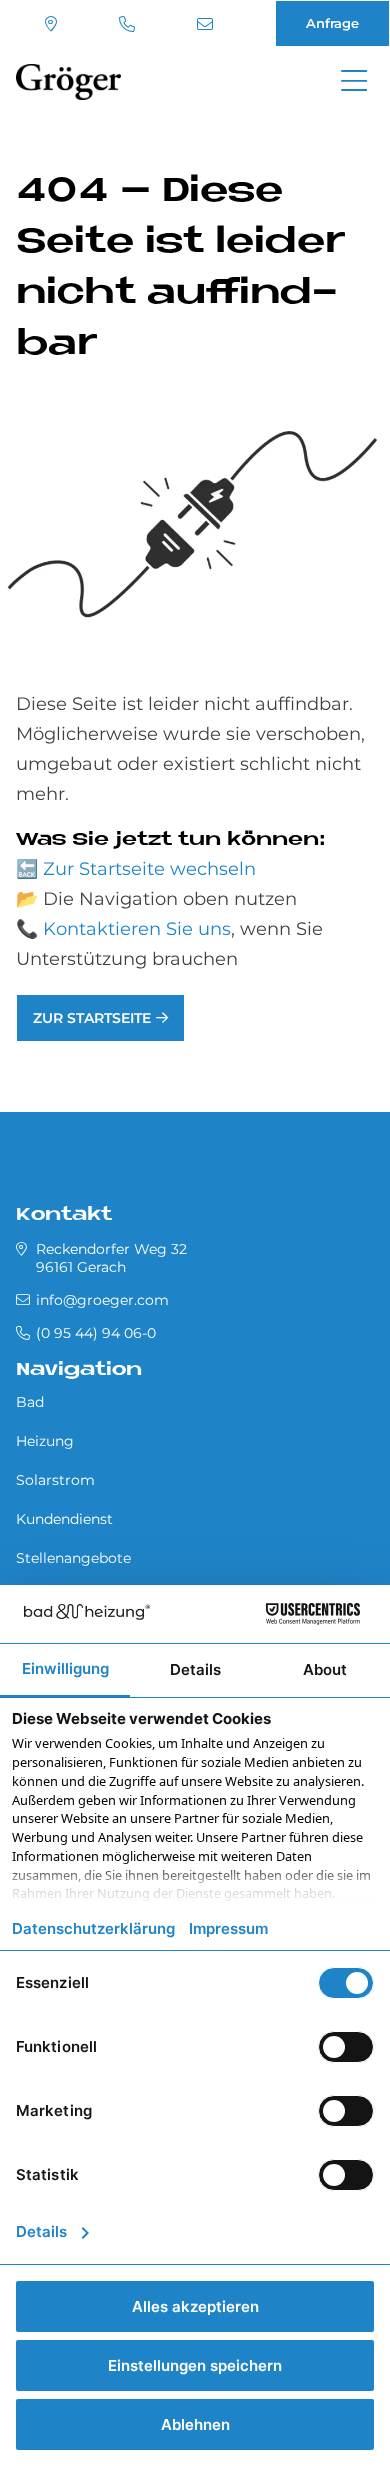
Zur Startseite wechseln (149, 869)
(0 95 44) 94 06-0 (129, 24)
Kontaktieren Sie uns (137, 929)
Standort (53, 24)
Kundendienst (64, 1519)
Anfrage (332, 23)
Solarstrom (55, 1480)
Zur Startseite (92, 1018)
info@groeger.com (207, 24)
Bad (30, 1402)
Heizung (45, 1441)
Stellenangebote (73, 1558)
